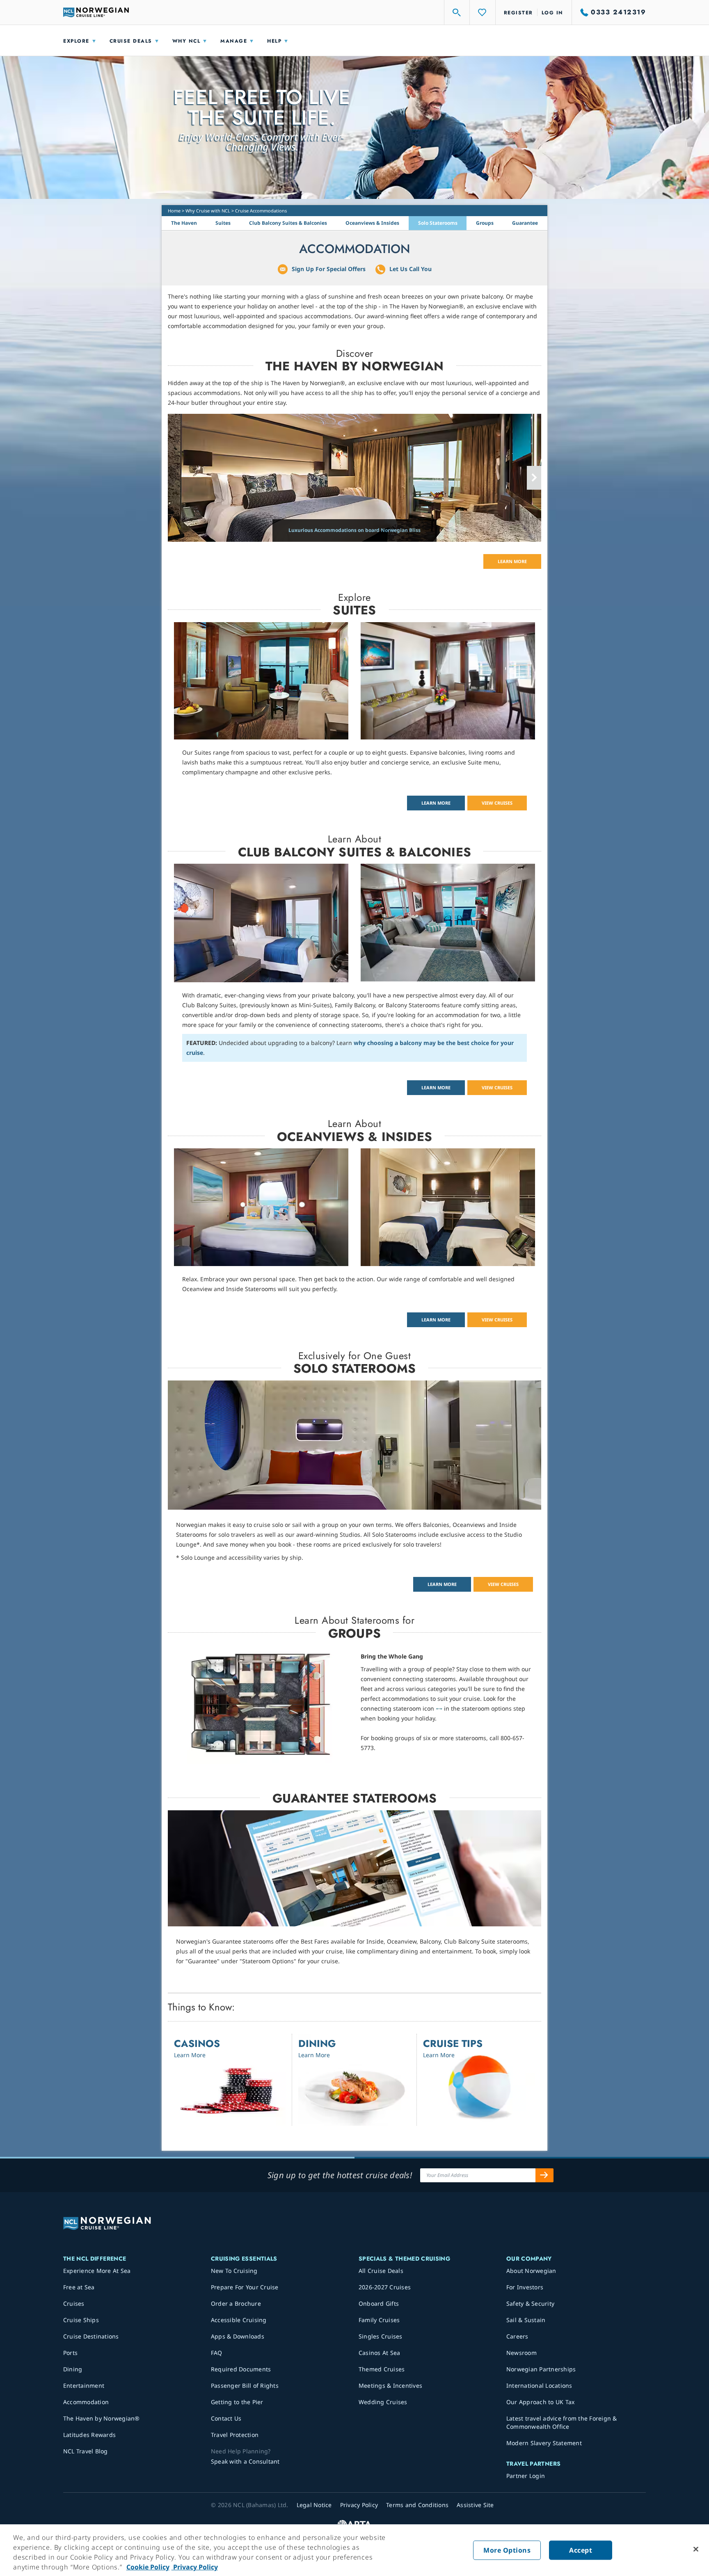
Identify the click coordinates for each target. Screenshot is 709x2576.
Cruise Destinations (91, 2336)
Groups (485, 223)
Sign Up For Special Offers (329, 269)
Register (518, 13)
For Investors (525, 2287)
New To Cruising (234, 2271)
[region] (354, 2550)
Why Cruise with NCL (208, 211)
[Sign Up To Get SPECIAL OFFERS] (544, 2175)
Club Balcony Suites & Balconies (288, 223)
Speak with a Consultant (245, 2461)
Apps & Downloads (238, 2336)
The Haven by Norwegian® (102, 2418)
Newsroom (521, 2353)
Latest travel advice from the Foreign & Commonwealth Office (562, 2422)
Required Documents (241, 2369)
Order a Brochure (236, 2303)
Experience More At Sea (97, 2271)
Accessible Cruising (239, 2320)
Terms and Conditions (417, 2505)
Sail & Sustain (526, 2320)
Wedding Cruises (383, 2402)
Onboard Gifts (379, 2303)
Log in (552, 13)
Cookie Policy (148, 2567)
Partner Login (526, 2476)
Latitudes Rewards (89, 2435)
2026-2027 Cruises (385, 2287)
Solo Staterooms (438, 223)
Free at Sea (79, 2287)
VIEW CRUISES (497, 803)
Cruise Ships (81, 2320)
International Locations (539, 2385)
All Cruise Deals (381, 2271)
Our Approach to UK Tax (541, 2402)
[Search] (457, 12)
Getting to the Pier (237, 2402)
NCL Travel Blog (86, 2451)
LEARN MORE (512, 561)
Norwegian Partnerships (541, 2369)
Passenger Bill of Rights (245, 2385)
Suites (223, 223)
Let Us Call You (411, 269)
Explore (76, 41)
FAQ (217, 2353)
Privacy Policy (195, 2567)
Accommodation (86, 2402)
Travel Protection (235, 2435)
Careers (517, 2336)
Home (174, 211)
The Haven (184, 223)
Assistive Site (475, 2505)
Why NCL (186, 41)
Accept (581, 2550)
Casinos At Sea (380, 2353)
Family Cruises (379, 2320)
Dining (73, 2369)
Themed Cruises (382, 2369)
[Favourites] (483, 12)
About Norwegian (531, 2271)
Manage (234, 41)
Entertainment (84, 2385)
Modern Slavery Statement (544, 2443)
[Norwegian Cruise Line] (96, 12)
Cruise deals (131, 41)
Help (274, 41)
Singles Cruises (381, 2336)
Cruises (74, 2303)
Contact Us (226, 2418)
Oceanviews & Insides (372, 223)
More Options (507, 2550)
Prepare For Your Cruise (245, 2287)
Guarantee (525, 223)
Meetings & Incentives (390, 2385)
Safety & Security (530, 2303)
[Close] (696, 2549)
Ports (70, 2353)
